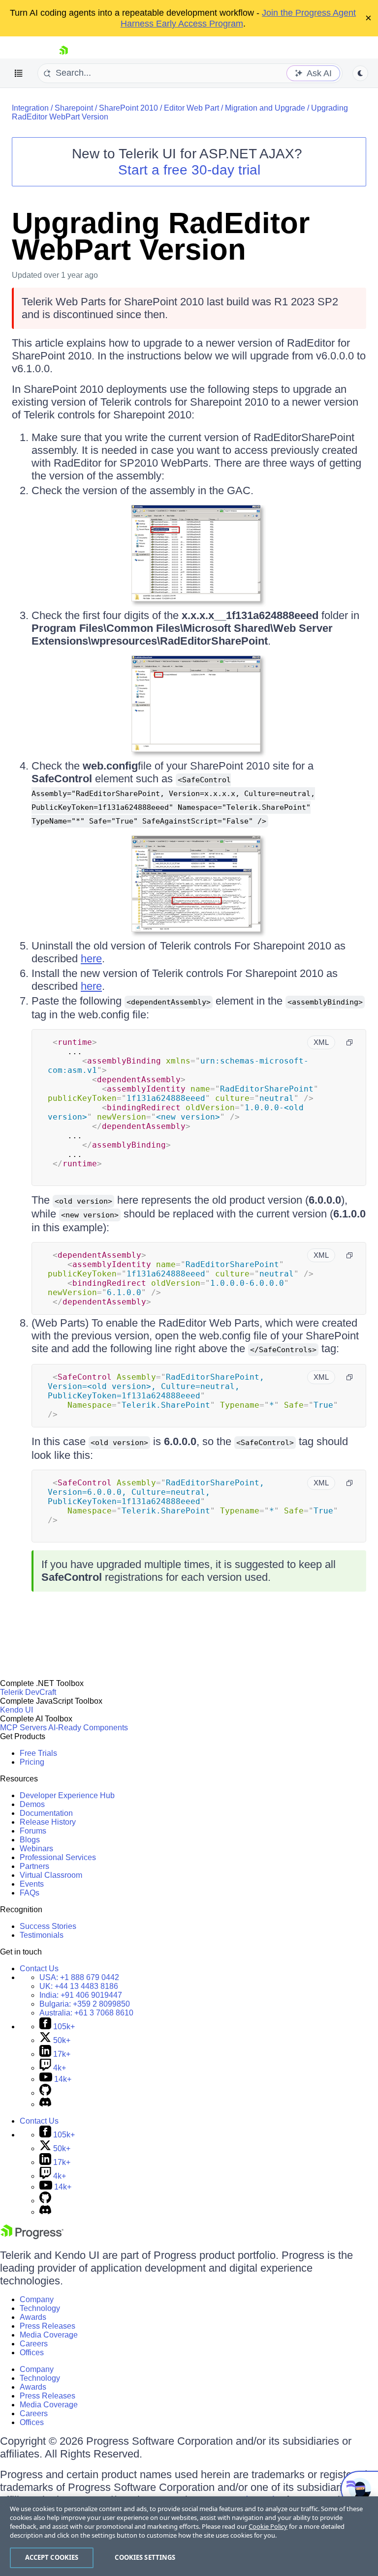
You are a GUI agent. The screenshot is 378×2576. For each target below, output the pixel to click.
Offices (32, 2353)
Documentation (46, 1813)
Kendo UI (16, 1710)
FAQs (30, 1893)
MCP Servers (23, 1728)
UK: (79, 1986)
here (91, 959)
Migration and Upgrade (265, 108)
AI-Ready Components (88, 1728)
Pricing (32, 1762)
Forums (33, 1831)
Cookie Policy (268, 2526)
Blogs (30, 1840)
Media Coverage (49, 2335)
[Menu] (19, 73)
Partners (34, 1866)
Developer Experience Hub (67, 1795)
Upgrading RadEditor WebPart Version (161, 236)
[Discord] (45, 2104)
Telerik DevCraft (28, 1692)
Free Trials (38, 1753)
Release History (48, 1822)
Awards (33, 2317)
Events (32, 1884)
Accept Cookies (52, 2557)
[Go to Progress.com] (32, 2236)
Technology (40, 2308)
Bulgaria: (85, 2004)
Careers (34, 2344)
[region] (189, 2536)
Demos (32, 1804)
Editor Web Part (191, 108)
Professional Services (58, 1857)
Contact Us (39, 1969)
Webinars (36, 1849)
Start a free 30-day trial (189, 170)
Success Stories (48, 1926)
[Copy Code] (349, 1042)
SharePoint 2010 (128, 108)
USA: (79, 1977)
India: (81, 1995)
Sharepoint (74, 108)
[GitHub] (45, 2093)
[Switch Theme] (360, 73)
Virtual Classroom (51, 1875)
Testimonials (42, 1935)
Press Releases (47, 2326)
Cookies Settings (145, 2557)
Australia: (86, 2013)
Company (37, 2299)
